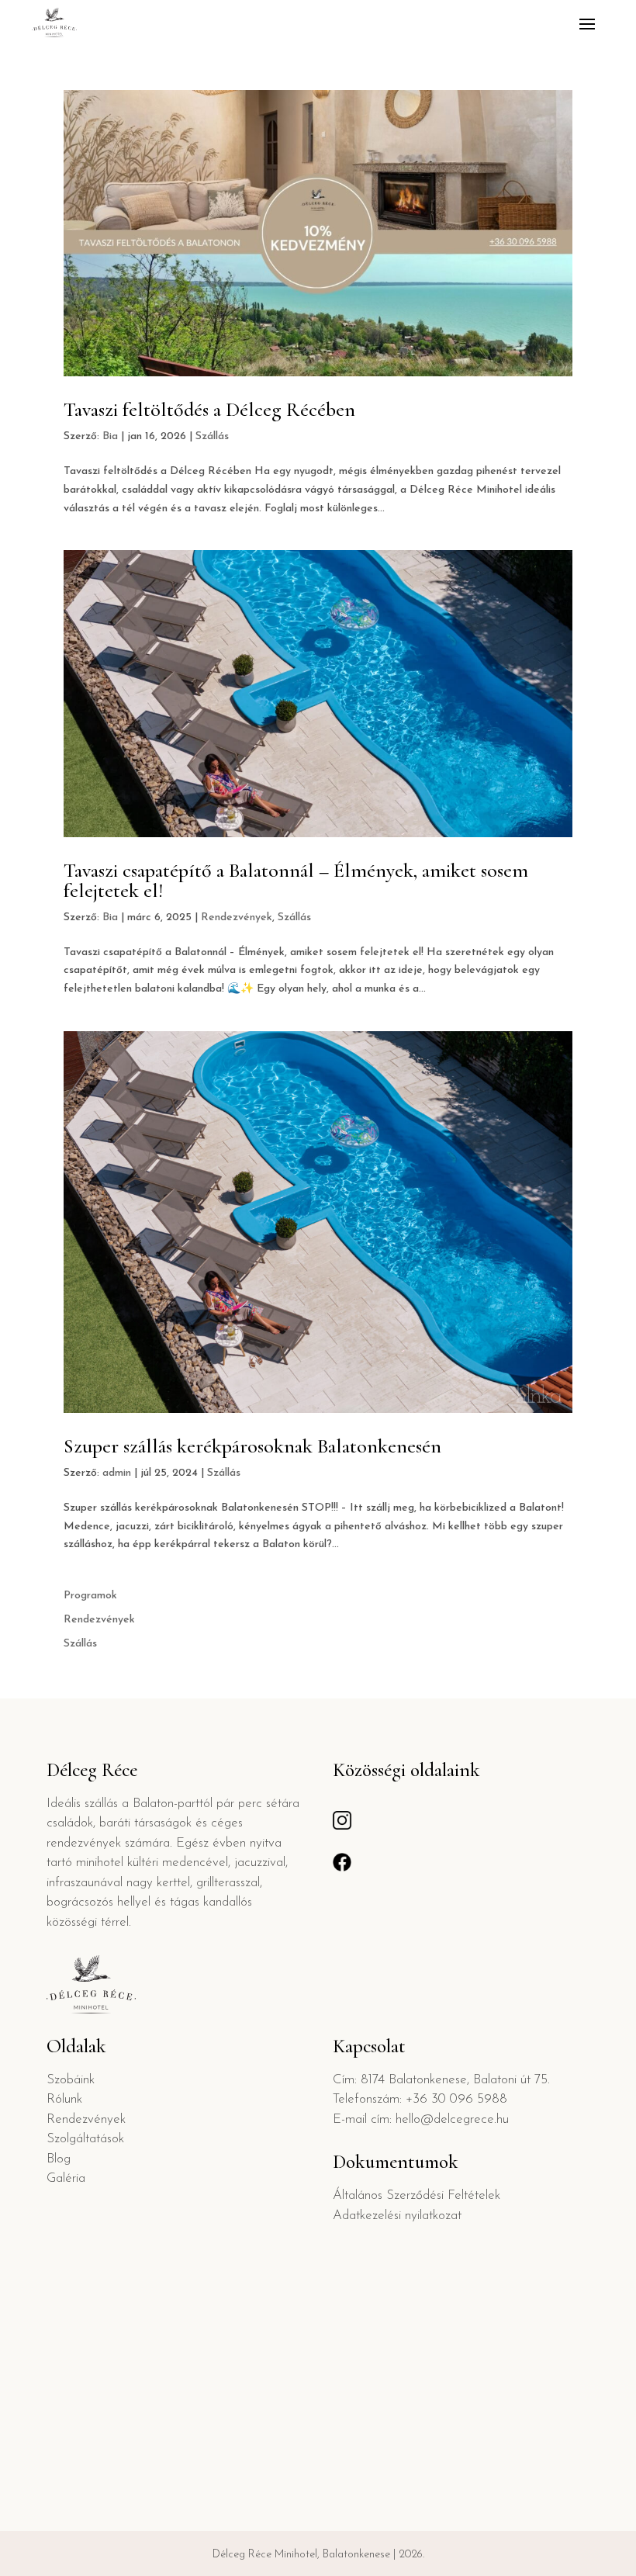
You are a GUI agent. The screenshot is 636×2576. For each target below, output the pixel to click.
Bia (110, 436)
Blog (59, 2159)
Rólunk (64, 2099)
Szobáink (71, 2080)
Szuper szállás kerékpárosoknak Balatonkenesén (252, 1446)
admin (117, 1473)
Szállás (212, 436)
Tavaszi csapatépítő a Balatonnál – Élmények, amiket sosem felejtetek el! (296, 880)
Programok (90, 1596)
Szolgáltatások (85, 2139)
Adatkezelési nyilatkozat (397, 2216)
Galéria (66, 2178)
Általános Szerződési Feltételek (417, 2195)
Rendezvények (237, 918)
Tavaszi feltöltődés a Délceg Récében (209, 409)
